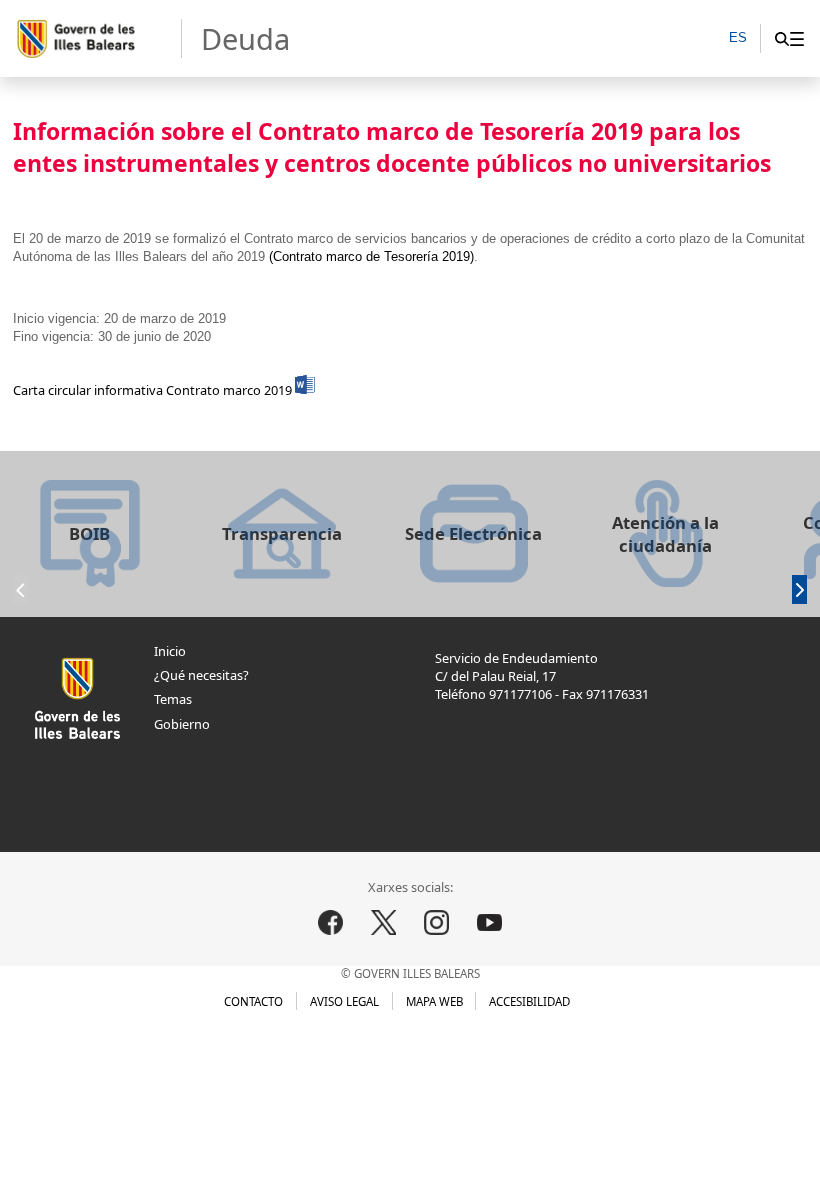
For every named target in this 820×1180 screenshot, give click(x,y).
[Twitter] (384, 922)
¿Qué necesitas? (201, 675)
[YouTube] (490, 922)
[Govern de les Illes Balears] (98, 39)
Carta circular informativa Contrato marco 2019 (154, 390)
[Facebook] (330, 922)
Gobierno (182, 724)
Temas (173, 699)
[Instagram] (437, 922)
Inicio (170, 651)
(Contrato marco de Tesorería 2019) (371, 256)
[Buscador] (781, 38)
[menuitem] (796, 38)
